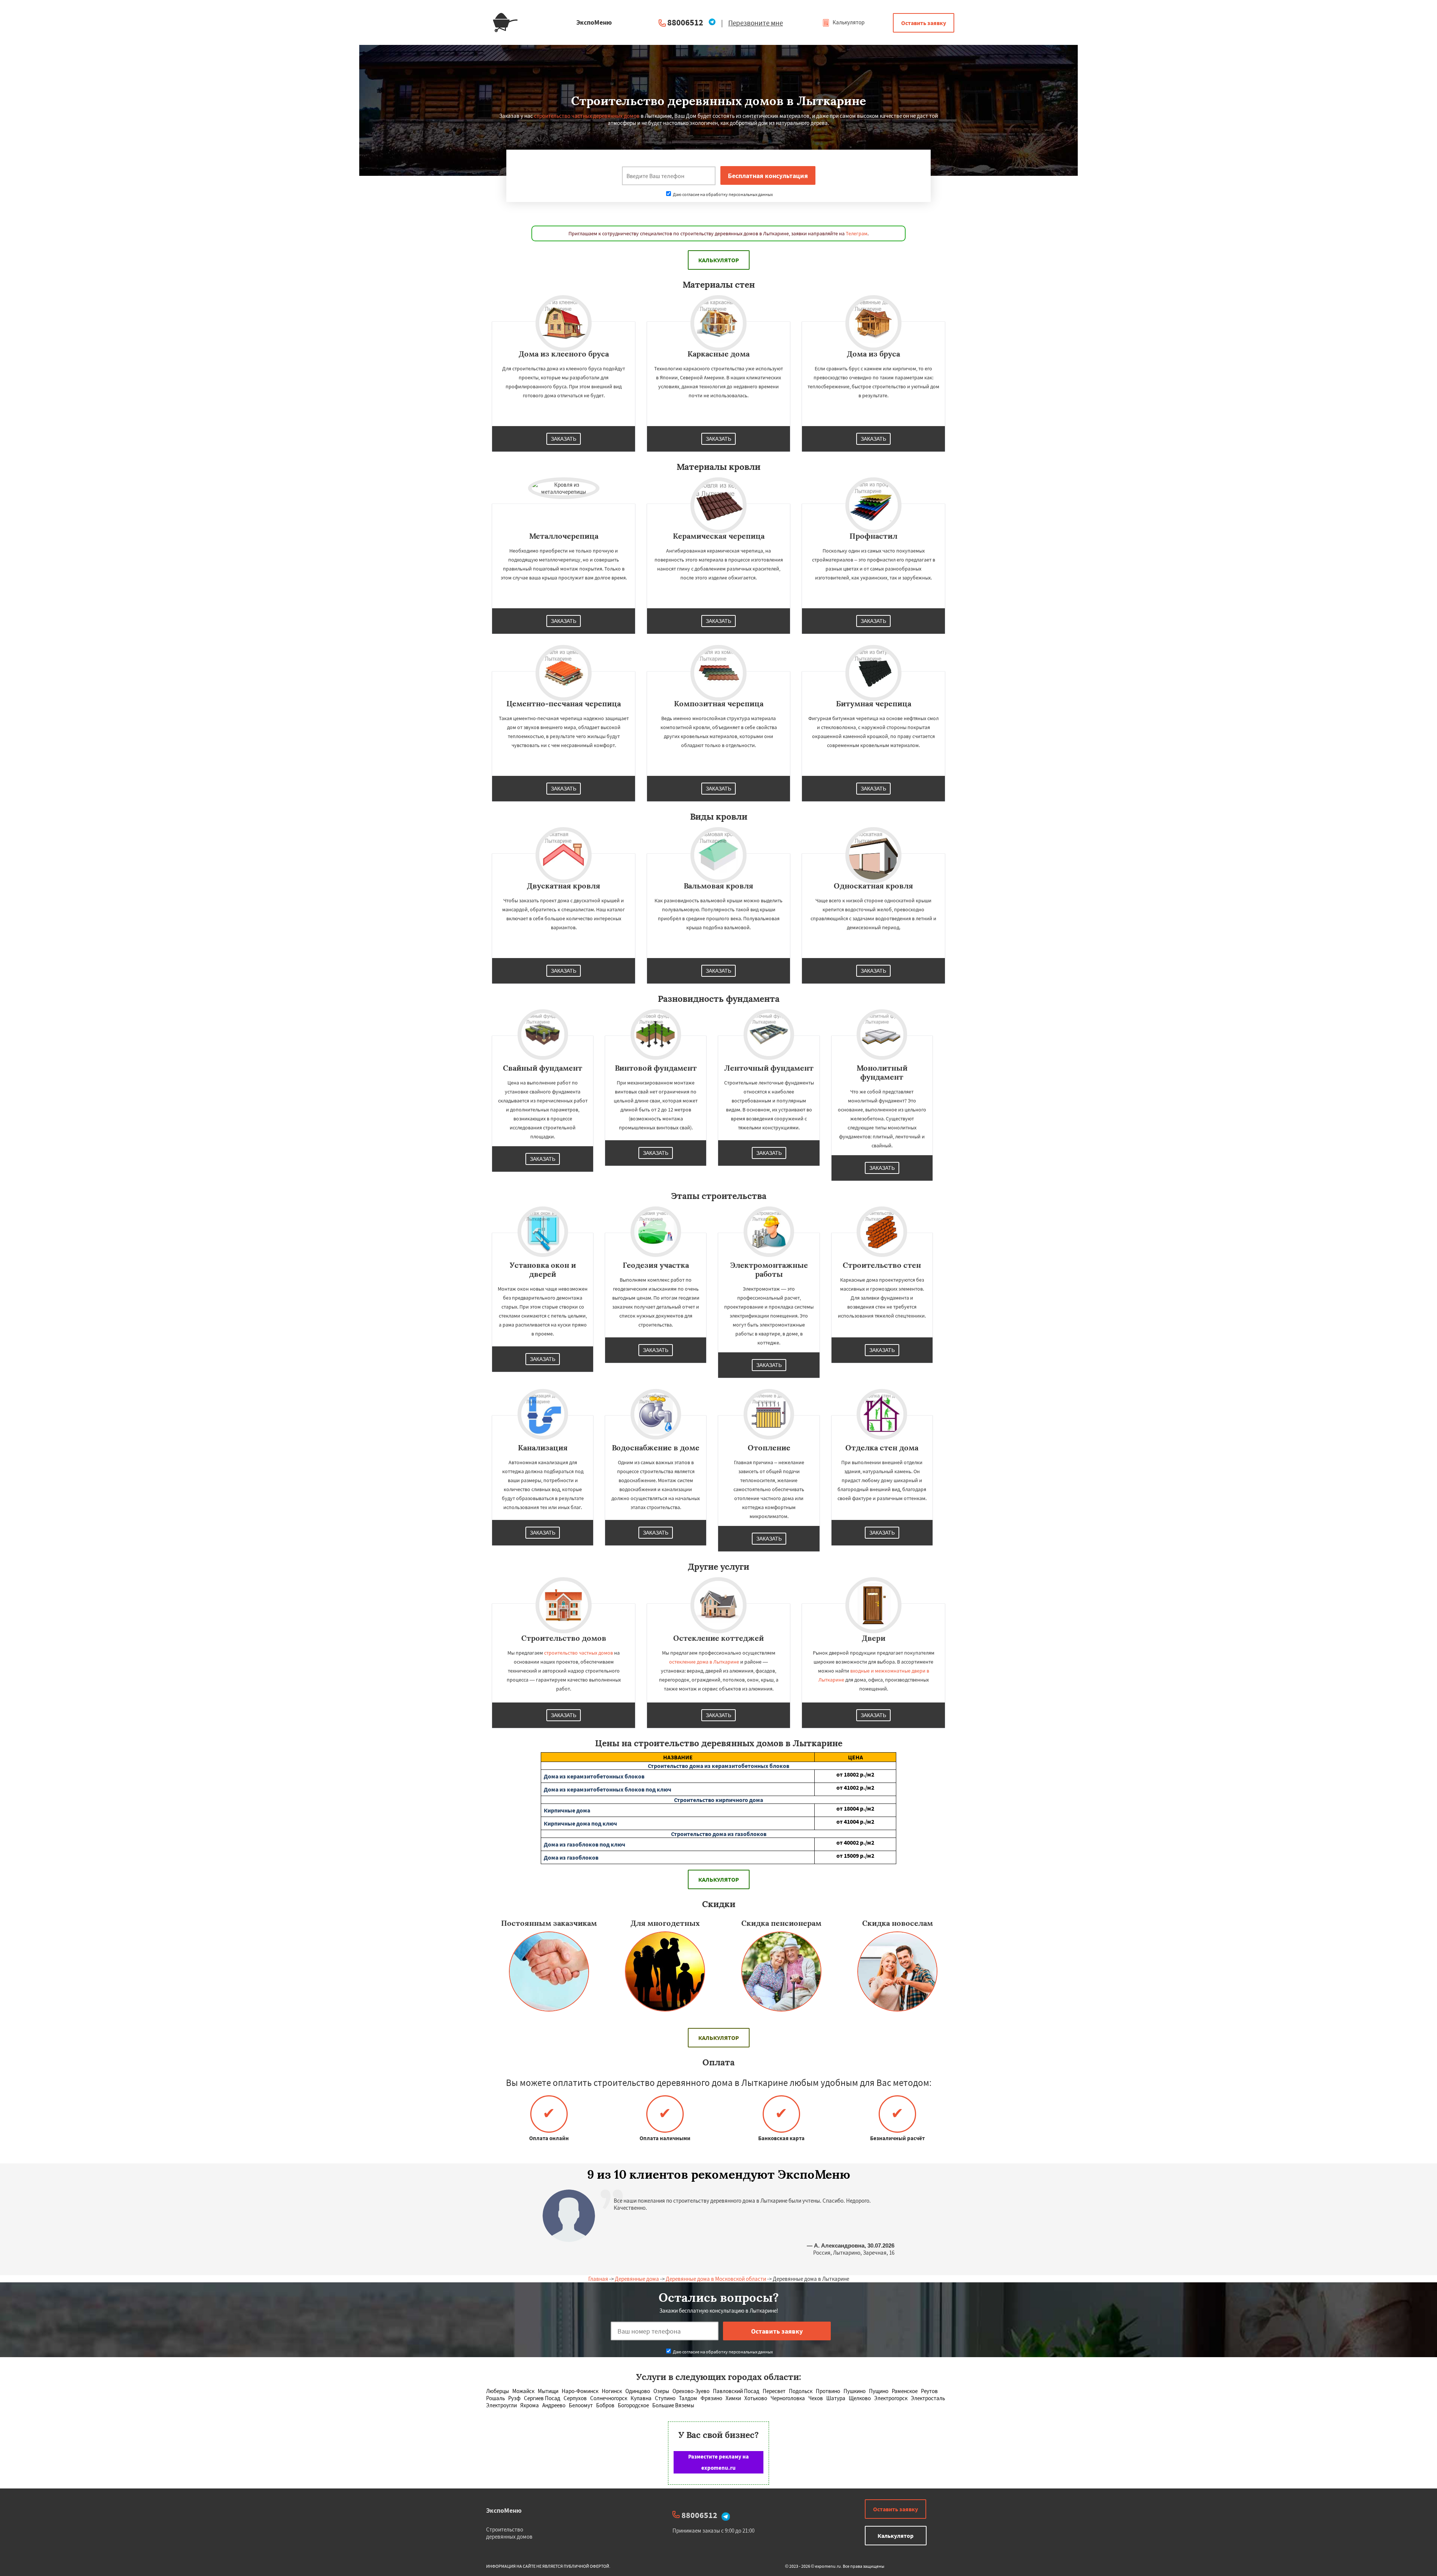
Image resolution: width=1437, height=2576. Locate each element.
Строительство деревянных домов (509, 2533)
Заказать (564, 439)
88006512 (685, 22)
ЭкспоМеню (504, 2510)
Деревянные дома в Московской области (716, 2279)
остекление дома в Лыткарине (704, 1662)
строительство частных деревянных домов (587, 116)
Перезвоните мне (756, 23)
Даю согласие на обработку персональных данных (722, 194)
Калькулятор (848, 22)
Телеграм (857, 233)
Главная (598, 2279)
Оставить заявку (924, 23)
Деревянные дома (637, 2279)
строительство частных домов (579, 1653)
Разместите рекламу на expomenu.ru (718, 2462)
